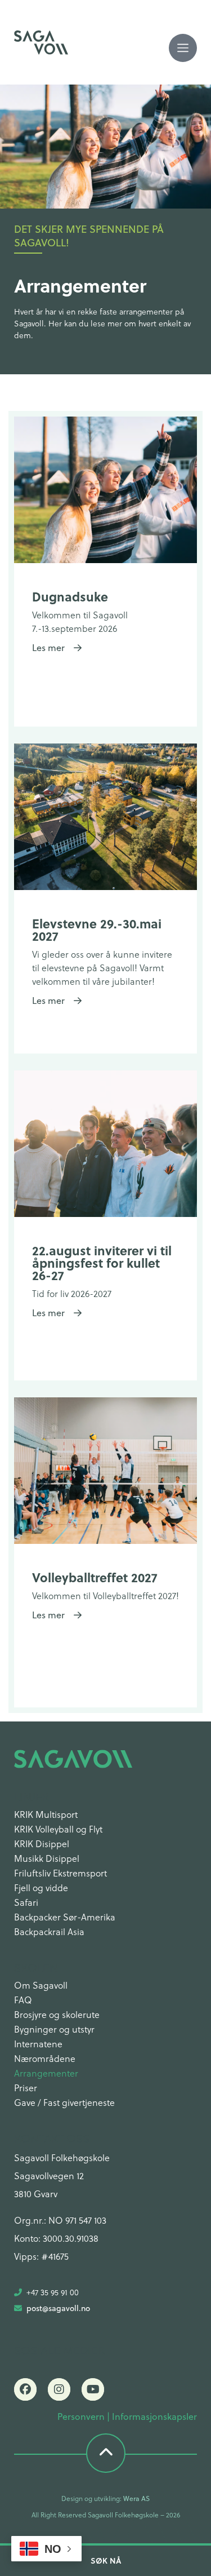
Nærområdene (45, 2058)
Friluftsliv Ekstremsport (60, 1873)
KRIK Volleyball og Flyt (58, 1829)
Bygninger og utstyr (54, 2029)
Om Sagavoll (41, 1985)
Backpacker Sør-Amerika (65, 1917)
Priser (26, 2088)
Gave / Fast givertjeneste (64, 2102)
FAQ (23, 2000)
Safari (26, 1902)
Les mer (53, 648)
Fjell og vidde (41, 1887)
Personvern (81, 2416)
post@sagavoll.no (58, 2308)
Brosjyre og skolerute (57, 2014)
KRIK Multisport (46, 1814)
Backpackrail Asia (49, 1931)
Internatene (38, 2044)
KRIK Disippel (42, 1844)
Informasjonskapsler (154, 2416)
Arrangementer (46, 2073)
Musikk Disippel (47, 1858)
